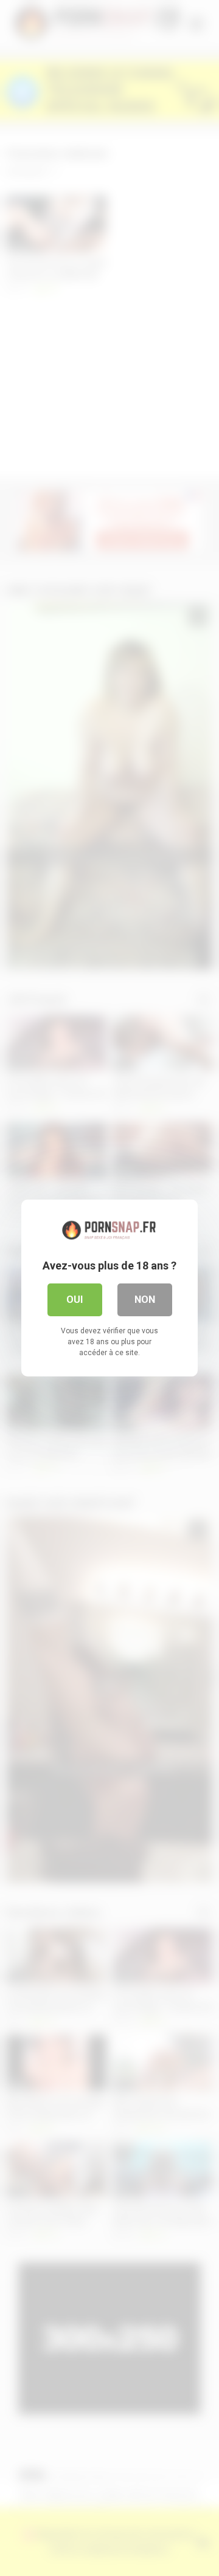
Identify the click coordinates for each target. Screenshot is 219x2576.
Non (145, 1300)
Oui (75, 1300)
